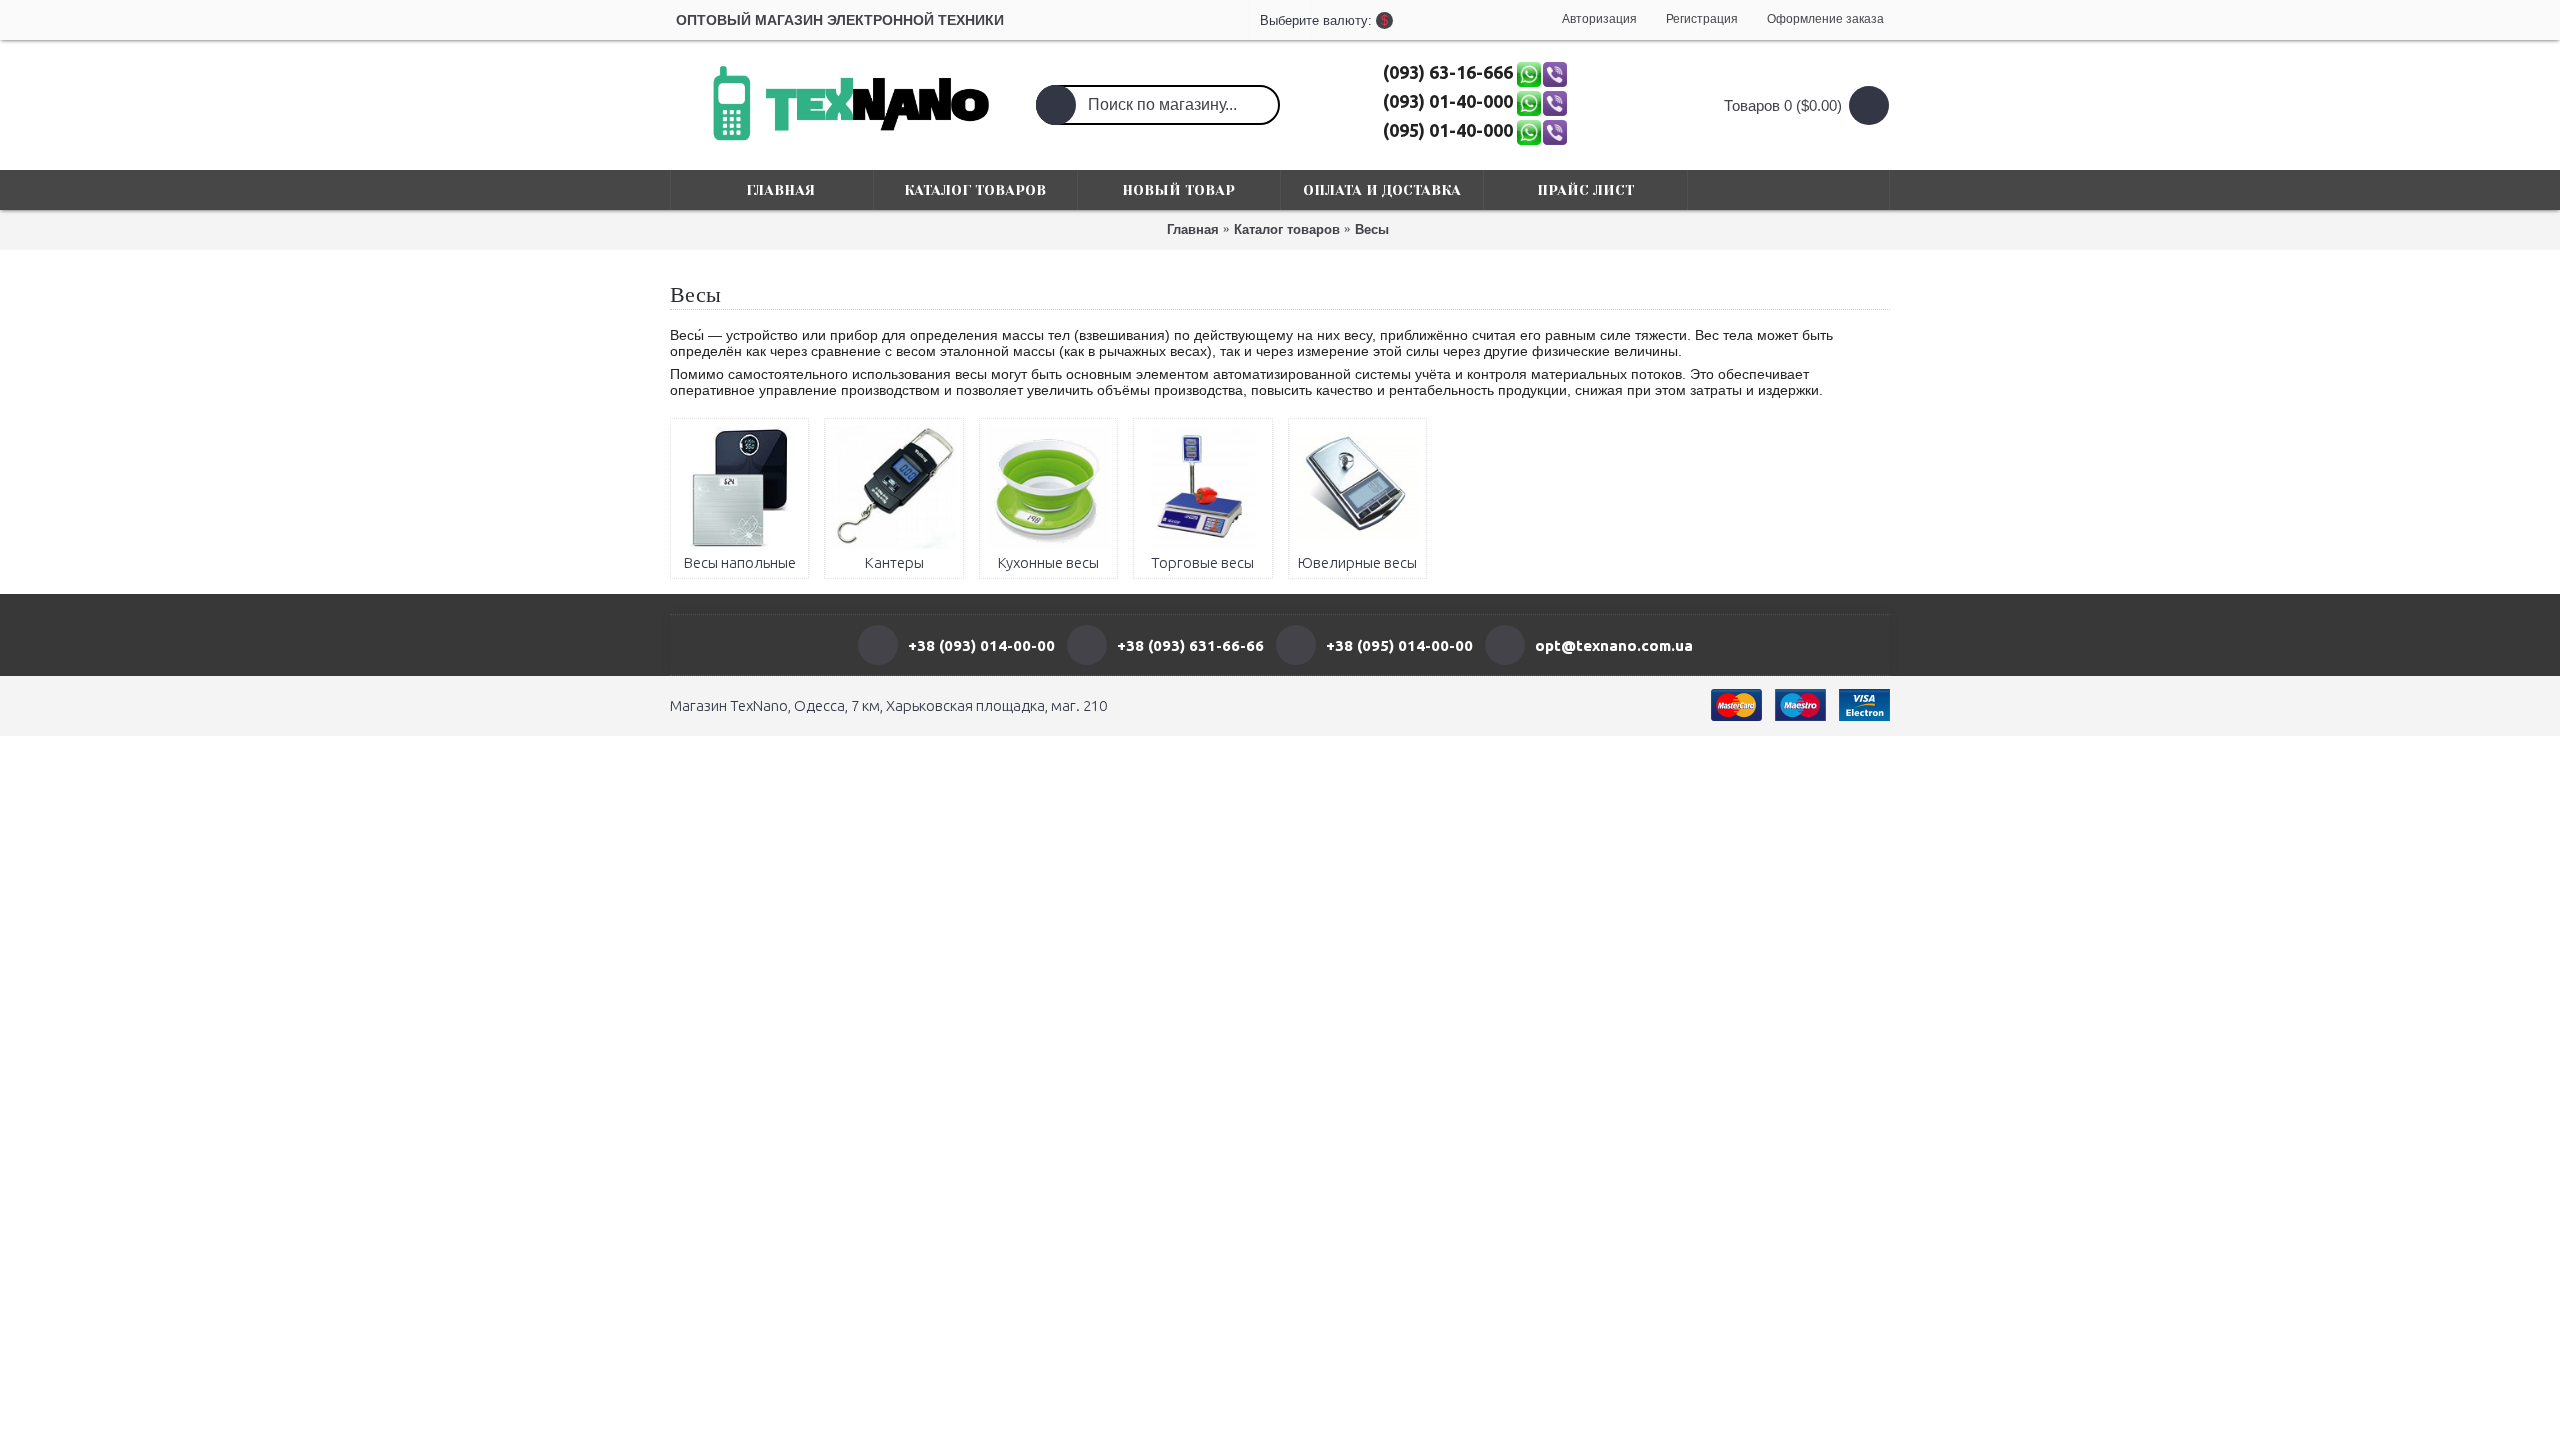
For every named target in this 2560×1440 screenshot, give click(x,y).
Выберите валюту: (1280, 20)
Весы (1372, 229)
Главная (1193, 229)
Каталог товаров (1287, 229)
